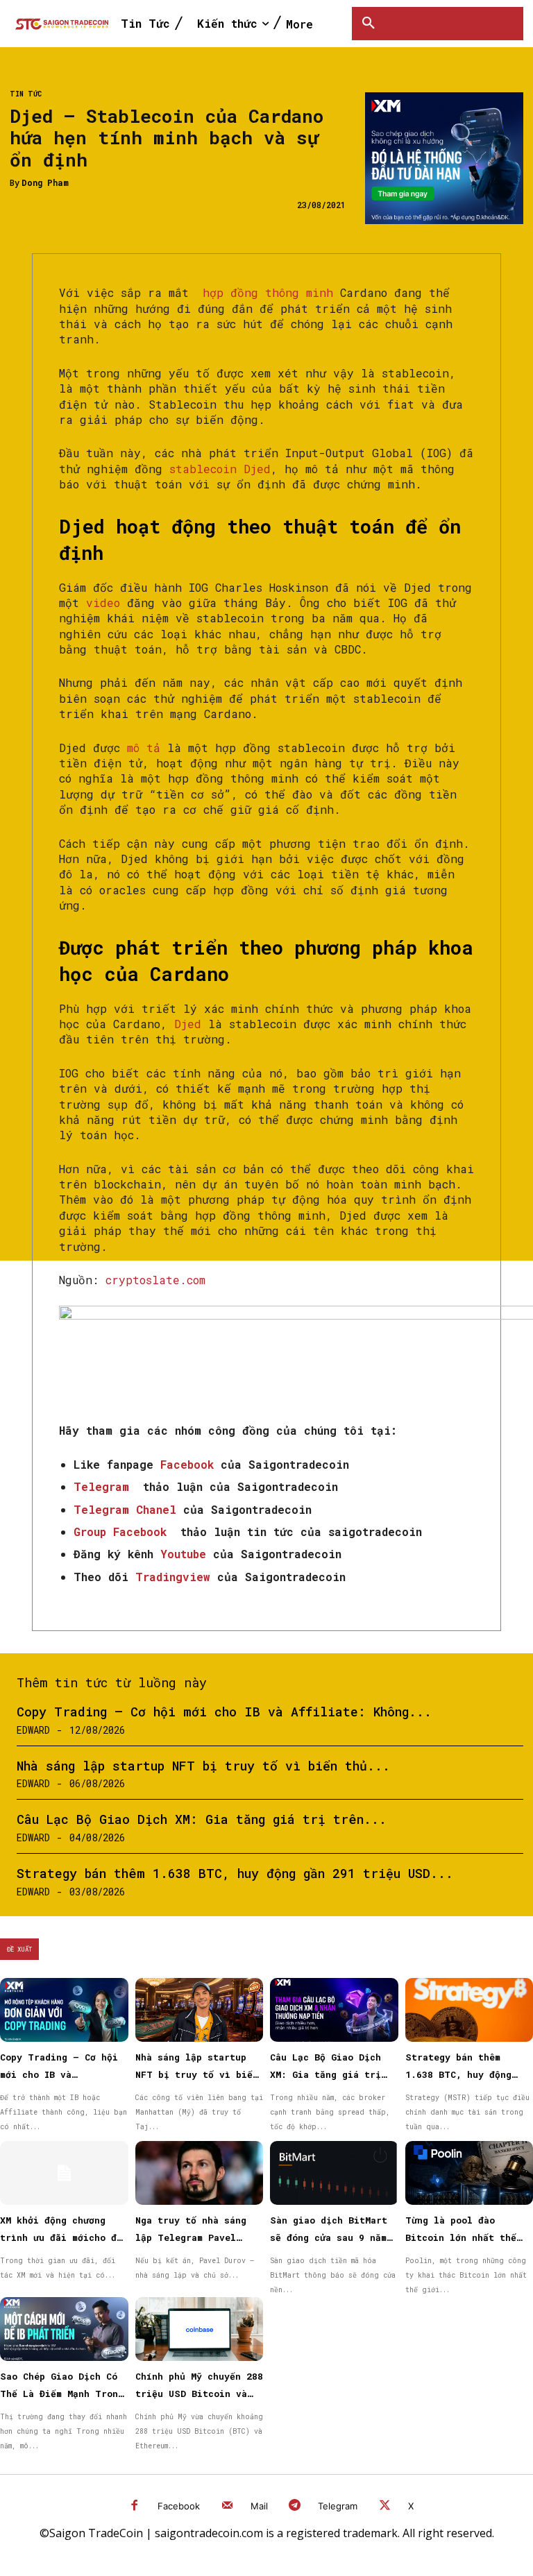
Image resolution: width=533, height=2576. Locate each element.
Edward (33, 1730)
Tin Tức (26, 94)
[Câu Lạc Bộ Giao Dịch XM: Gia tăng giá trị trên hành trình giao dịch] (334, 2010)
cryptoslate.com (155, 1280)
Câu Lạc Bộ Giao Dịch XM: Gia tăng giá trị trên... (202, 1819)
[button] (369, 24)
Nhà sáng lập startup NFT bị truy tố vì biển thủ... (203, 1766)
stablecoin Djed (220, 469)
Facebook (179, 2506)
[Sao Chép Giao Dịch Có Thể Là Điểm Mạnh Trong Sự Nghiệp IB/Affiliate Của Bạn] (64, 2329)
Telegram (338, 2506)
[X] (385, 2506)
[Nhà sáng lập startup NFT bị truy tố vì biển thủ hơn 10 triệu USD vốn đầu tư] (200, 2010)
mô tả (144, 748)
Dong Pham (45, 182)
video (103, 603)
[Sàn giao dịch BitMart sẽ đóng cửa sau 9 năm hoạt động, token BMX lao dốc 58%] (334, 2173)
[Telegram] (295, 2506)
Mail (259, 2506)
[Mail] (227, 2506)
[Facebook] (135, 2506)
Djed (188, 1024)
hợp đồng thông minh (268, 292)
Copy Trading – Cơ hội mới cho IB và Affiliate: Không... (224, 1712)
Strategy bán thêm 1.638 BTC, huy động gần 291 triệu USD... (235, 1873)
